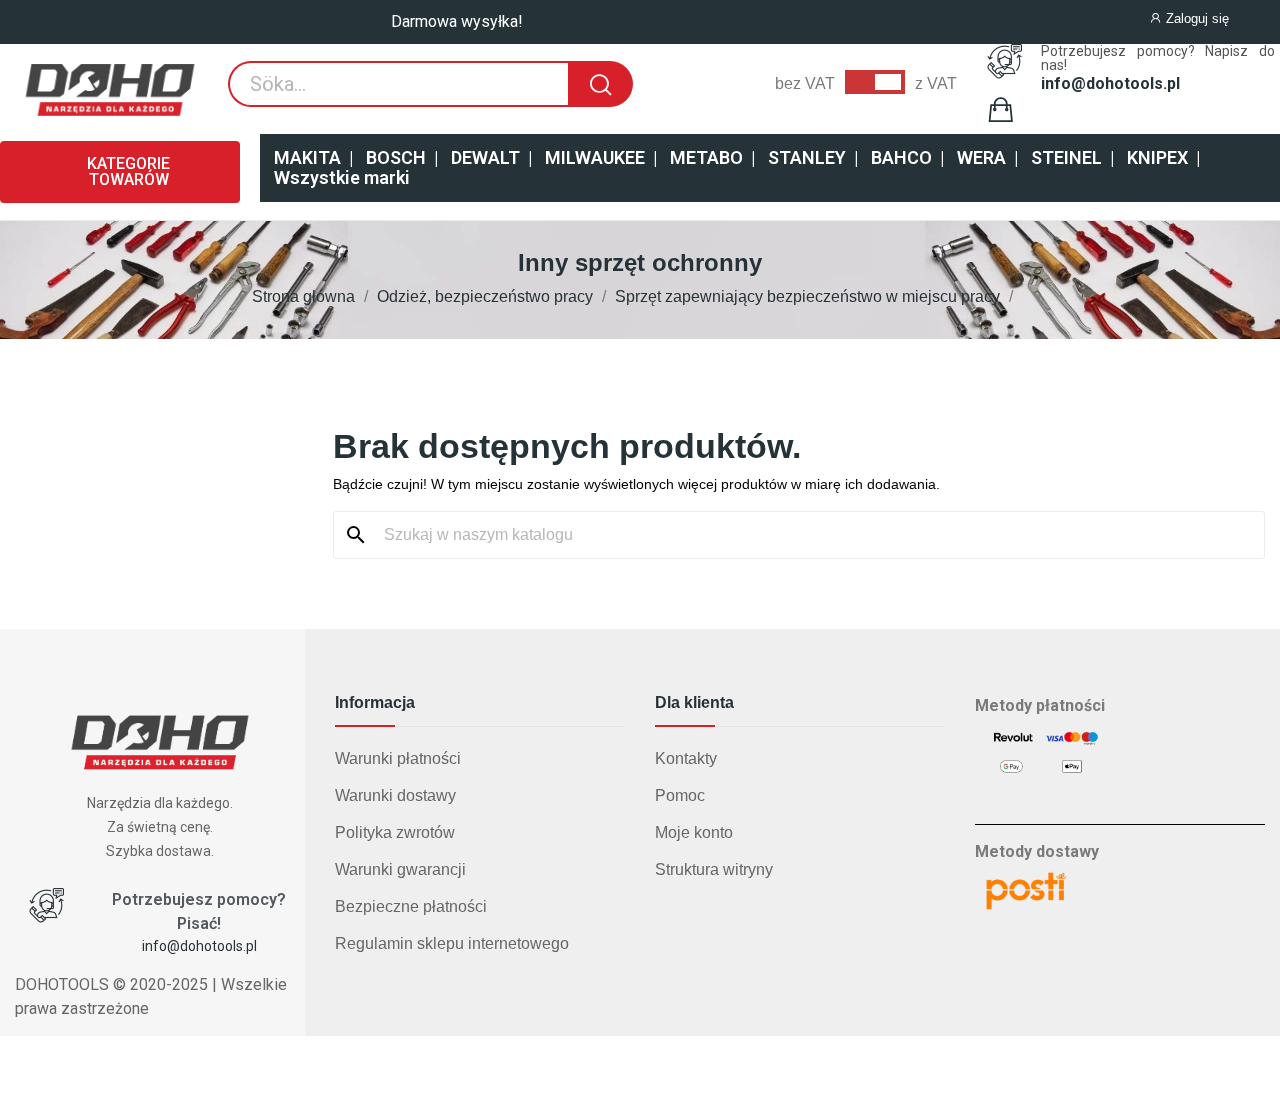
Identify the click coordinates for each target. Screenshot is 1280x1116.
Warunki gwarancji (400, 869)
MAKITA (307, 157)
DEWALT (485, 157)
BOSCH (396, 157)
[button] (120, 172)
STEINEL (1066, 157)
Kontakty (686, 758)
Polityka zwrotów (395, 832)
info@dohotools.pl (1110, 84)
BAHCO (901, 157)
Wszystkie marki (342, 177)
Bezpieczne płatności (411, 906)
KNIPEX (1157, 157)
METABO (706, 157)
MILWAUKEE (595, 157)
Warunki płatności (398, 758)
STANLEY (807, 157)
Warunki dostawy (395, 795)
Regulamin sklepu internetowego (452, 943)
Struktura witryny (714, 869)
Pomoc (680, 795)
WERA (981, 157)
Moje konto (694, 832)
